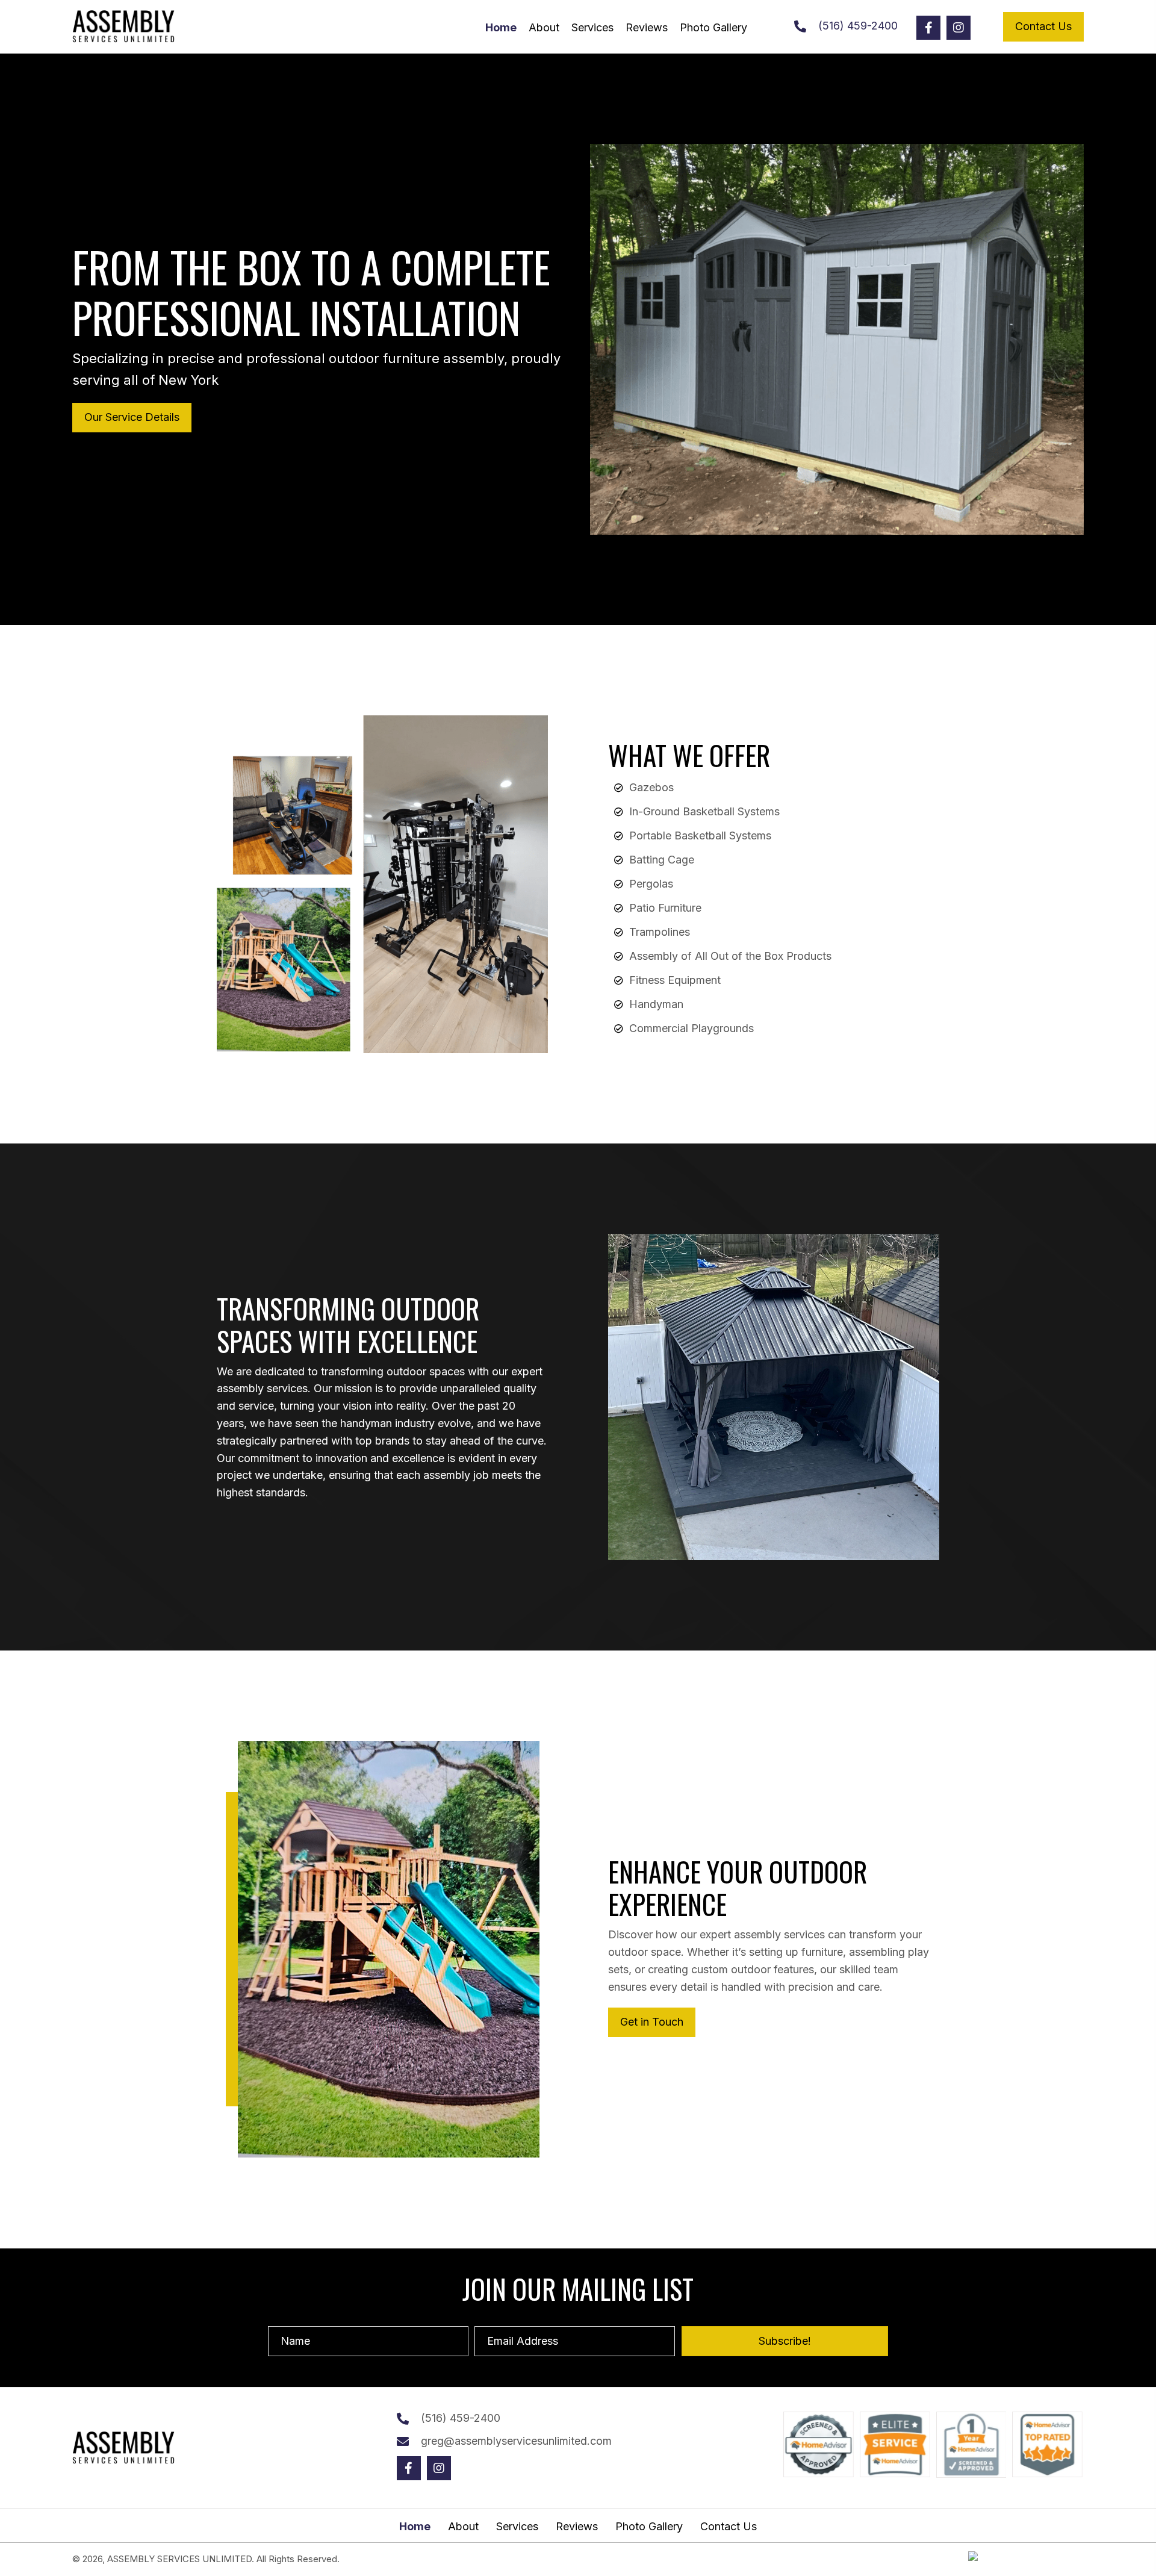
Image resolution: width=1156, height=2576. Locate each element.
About (463, 2527)
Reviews (577, 2527)
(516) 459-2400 (858, 26)
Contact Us (729, 2527)
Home (415, 2527)
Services (517, 2527)
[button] (928, 28)
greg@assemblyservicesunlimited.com (516, 2441)
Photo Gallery (649, 2527)
